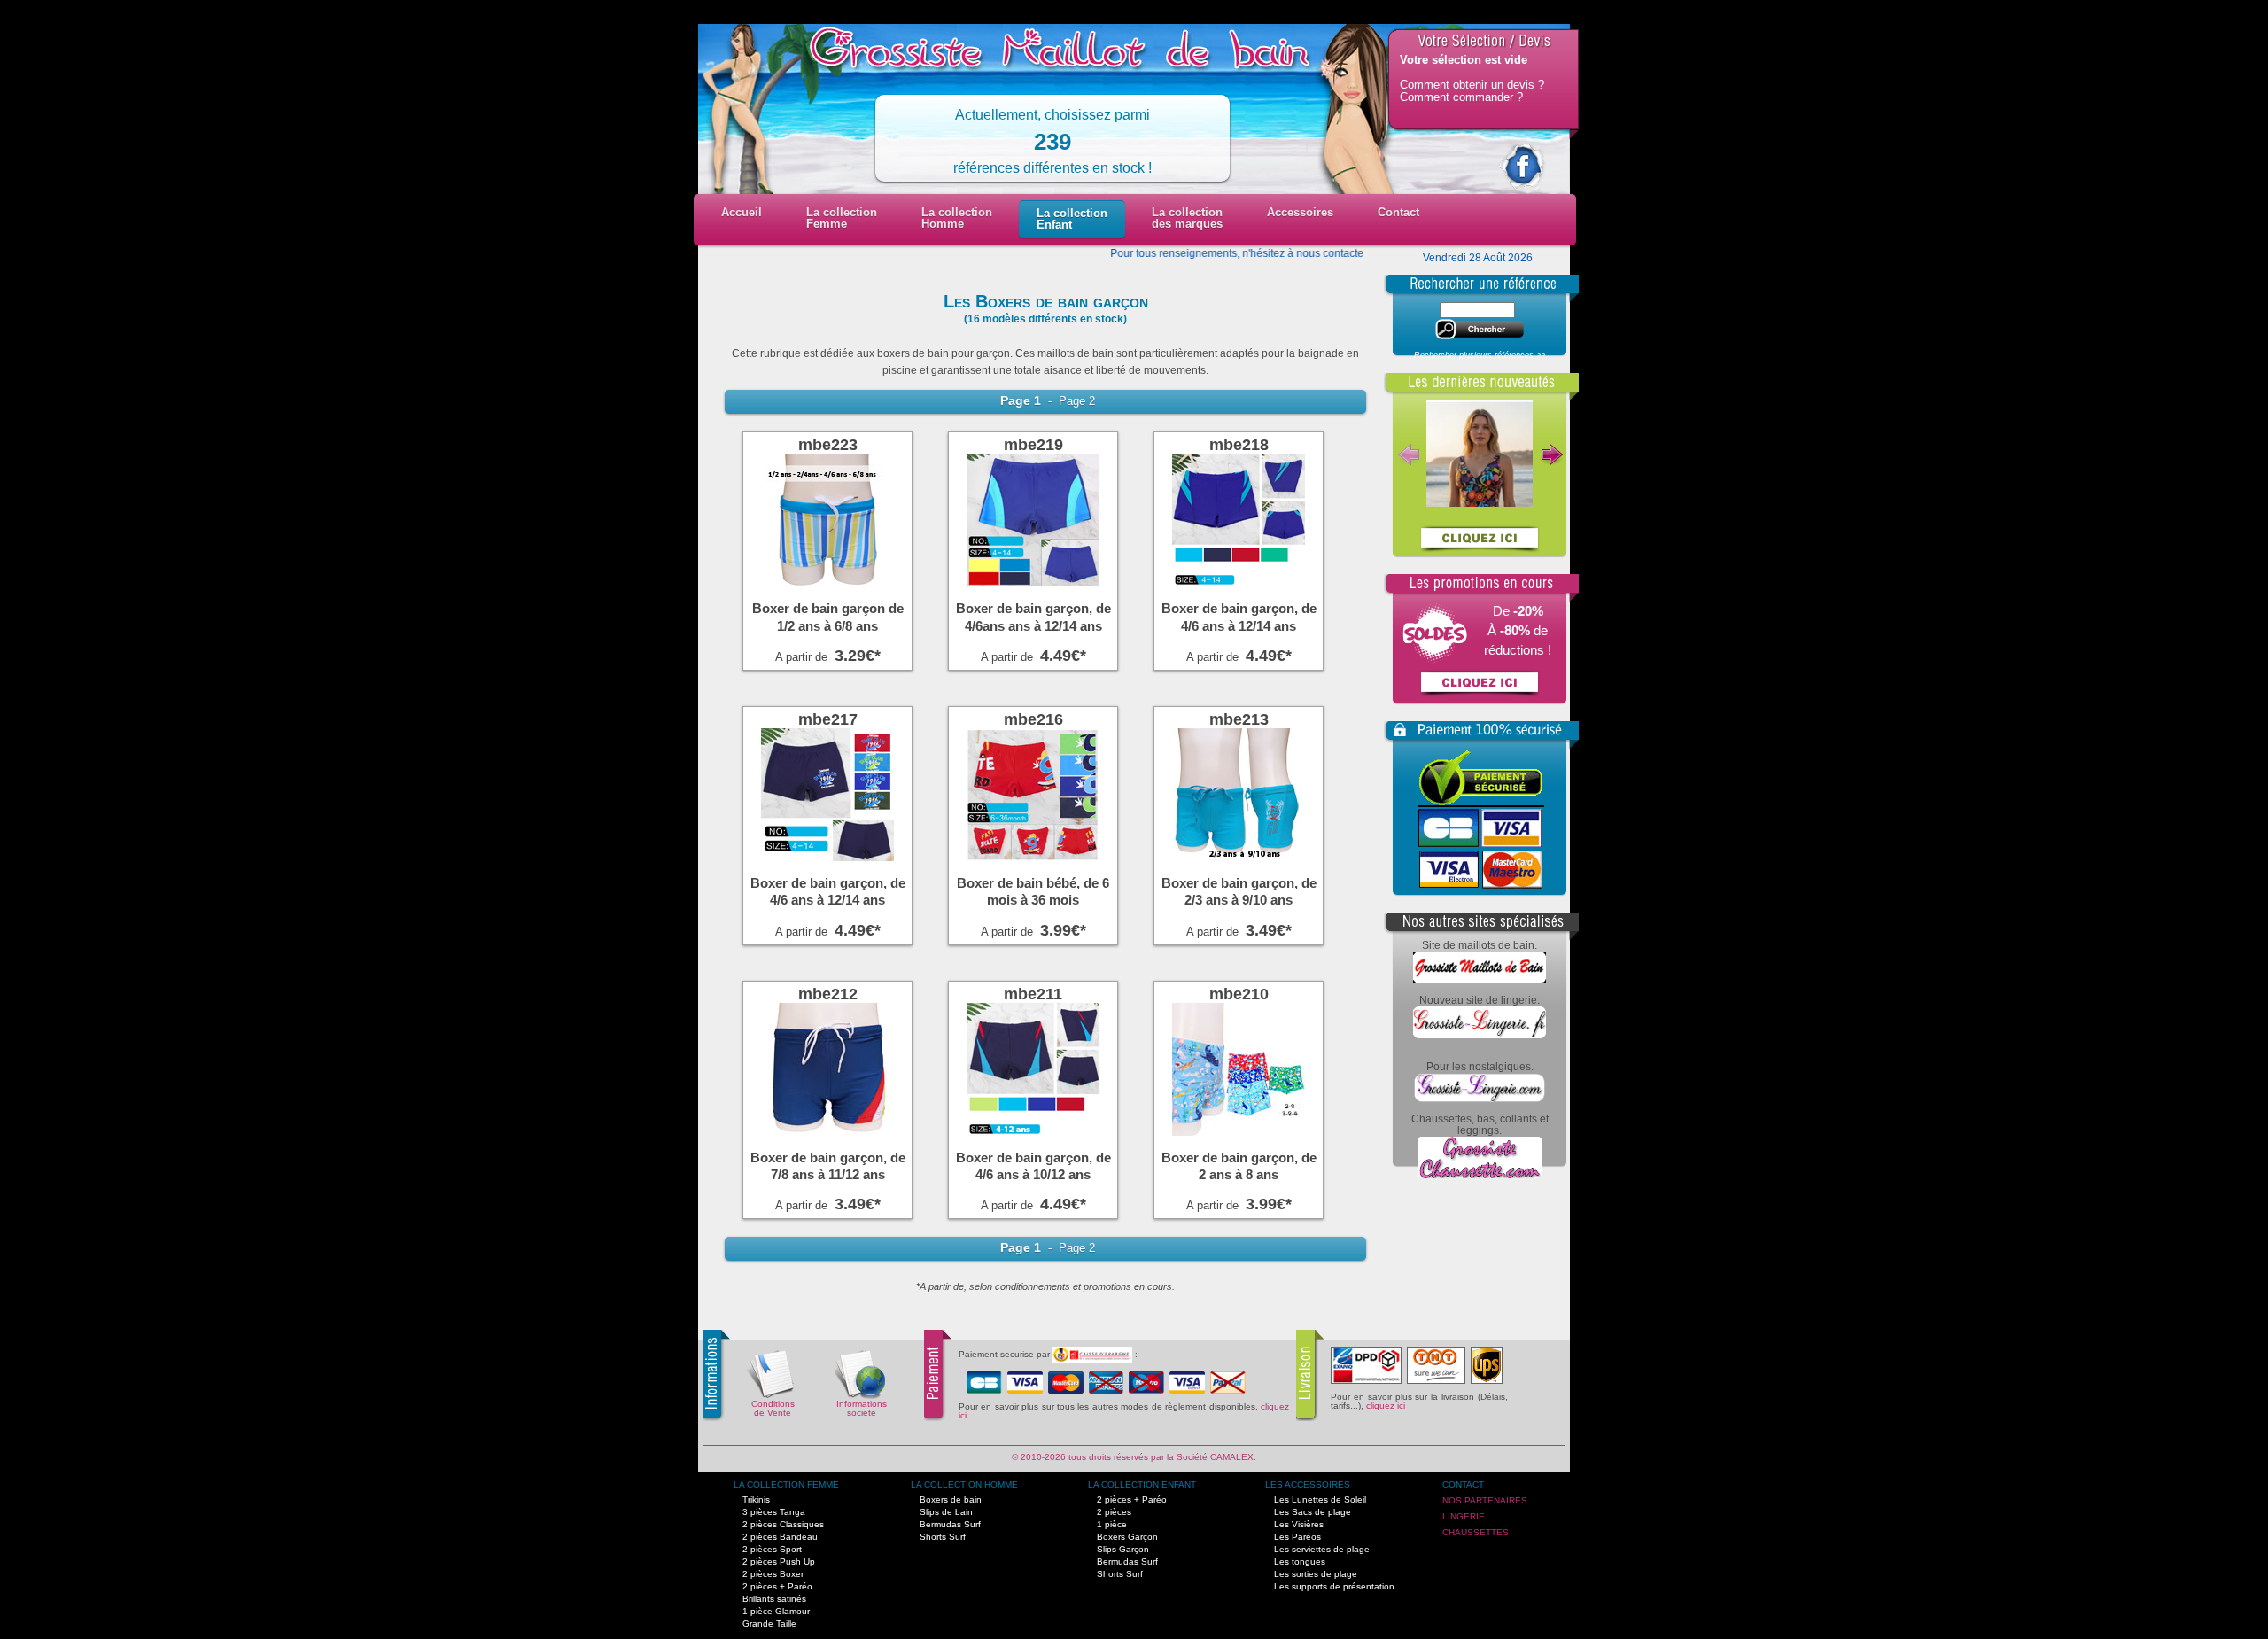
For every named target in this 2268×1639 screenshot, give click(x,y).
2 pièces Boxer (773, 1574)
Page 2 (1075, 401)
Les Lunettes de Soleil (1320, 1499)
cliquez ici (1386, 1406)
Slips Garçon (1123, 1549)
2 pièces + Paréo (777, 1586)
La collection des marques (1187, 218)
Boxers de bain (951, 1499)
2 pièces (1114, 1512)
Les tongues (1300, 1561)
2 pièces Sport (772, 1549)
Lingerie (1464, 1516)
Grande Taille (769, 1623)
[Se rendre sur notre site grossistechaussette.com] (1480, 1175)
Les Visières (1299, 1524)
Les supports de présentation (1334, 1586)
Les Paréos (1297, 1537)
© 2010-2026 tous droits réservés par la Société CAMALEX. (1134, 1457)
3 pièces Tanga (774, 1512)
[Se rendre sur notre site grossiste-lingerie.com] (1480, 1099)
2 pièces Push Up (779, 1561)
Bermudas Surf (950, 1524)
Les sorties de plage (1316, 1574)
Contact (1398, 212)
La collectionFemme (842, 218)
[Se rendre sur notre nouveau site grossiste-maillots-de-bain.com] (1480, 980)
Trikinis (756, 1499)
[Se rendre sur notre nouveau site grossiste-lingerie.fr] (1480, 1035)
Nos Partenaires (1485, 1500)
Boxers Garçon (1127, 1537)
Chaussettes (1476, 1532)
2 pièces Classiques (783, 1524)
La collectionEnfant (1072, 219)
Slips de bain (946, 1512)
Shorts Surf (943, 1537)
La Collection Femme (786, 1484)
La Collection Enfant (1142, 1484)
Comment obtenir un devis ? (1472, 85)
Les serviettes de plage (1322, 1549)
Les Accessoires (1308, 1484)
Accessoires (1300, 212)
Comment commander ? (1461, 97)
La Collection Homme (964, 1484)
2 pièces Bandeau (780, 1537)
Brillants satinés (774, 1599)
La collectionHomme (957, 218)
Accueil (742, 212)
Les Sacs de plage (1313, 1512)
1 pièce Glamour (776, 1611)
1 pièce (1112, 1524)
